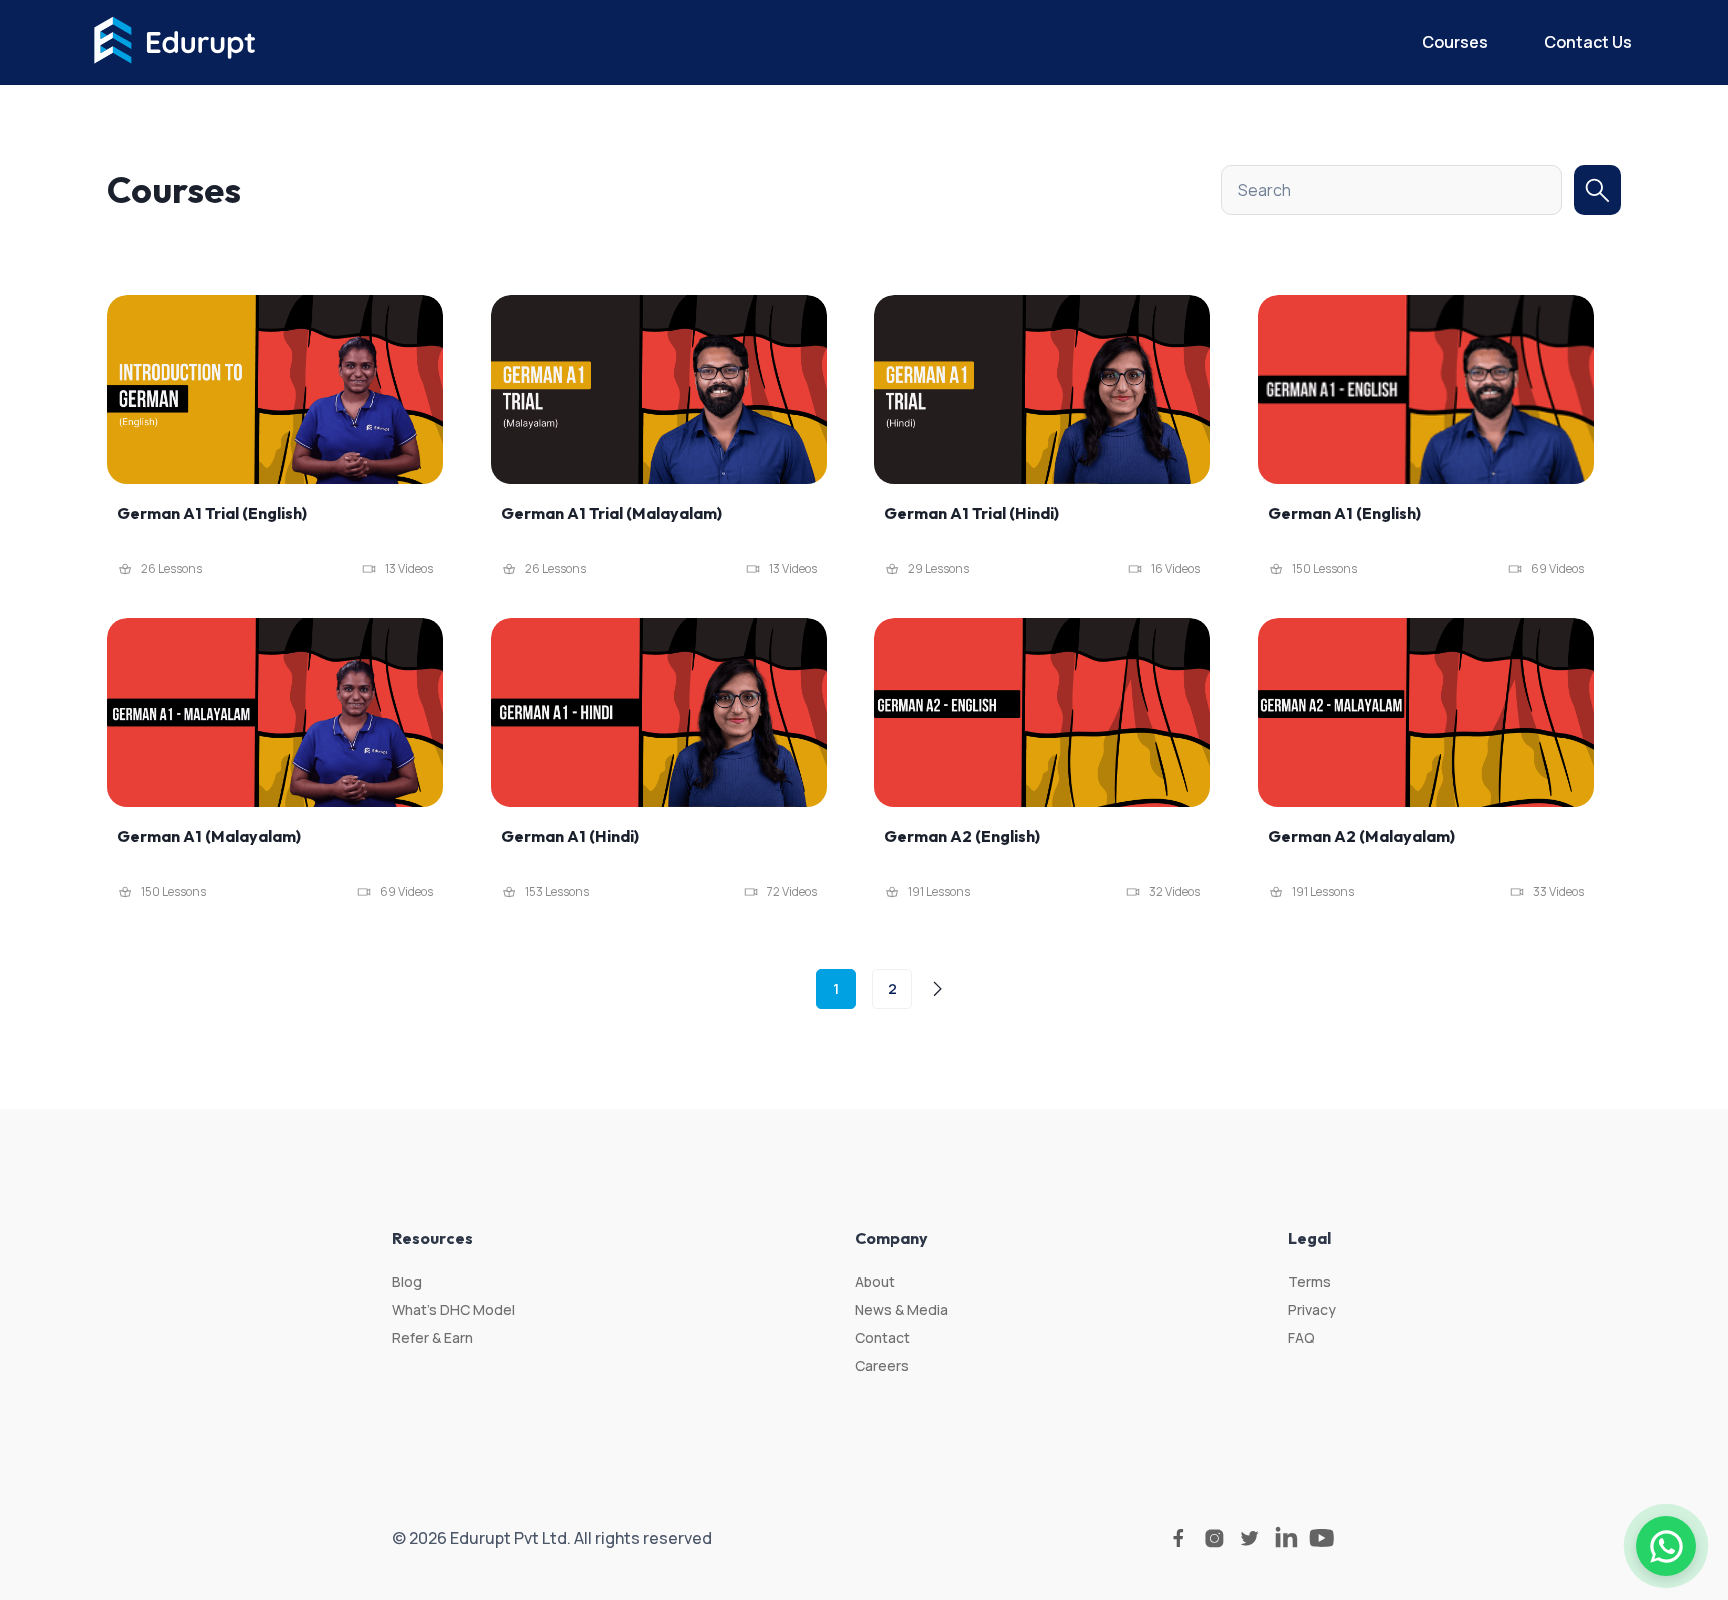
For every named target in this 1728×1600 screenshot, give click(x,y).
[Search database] (1597, 190)
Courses (1455, 42)
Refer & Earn (432, 1337)
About (875, 1281)
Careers (882, 1365)
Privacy (1312, 1309)
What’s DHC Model (453, 1309)
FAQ (1301, 1337)
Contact (882, 1337)
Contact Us (1588, 42)
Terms (1309, 1281)
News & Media (901, 1309)
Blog (407, 1281)
